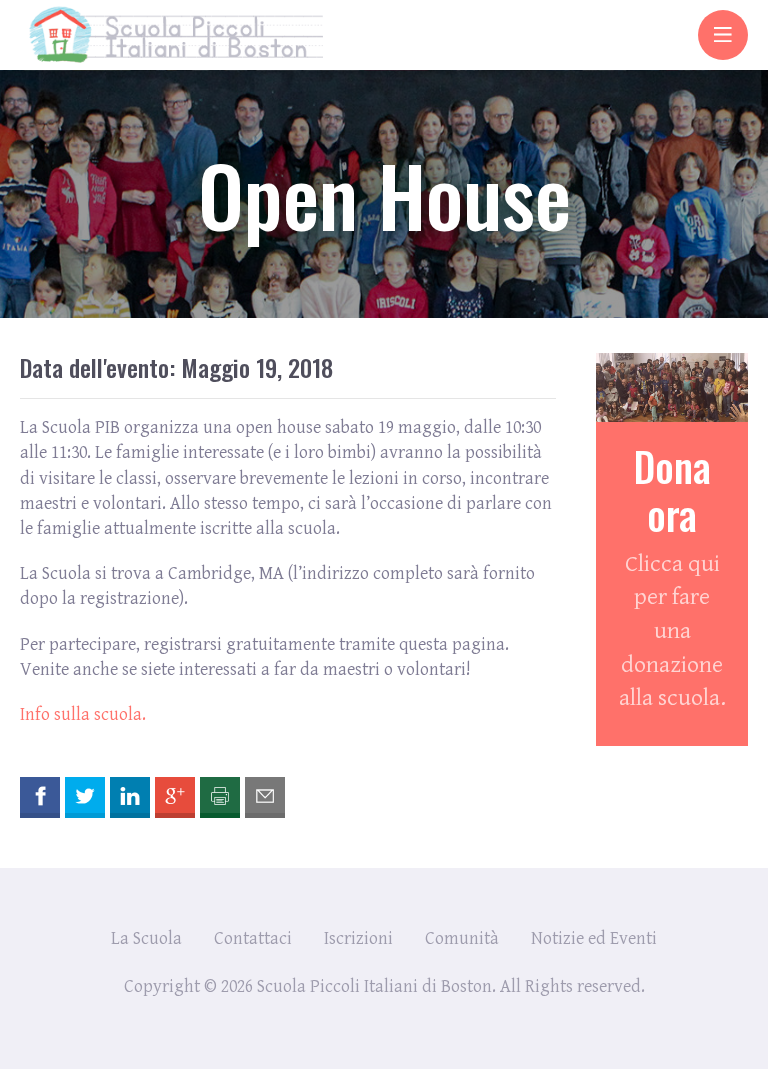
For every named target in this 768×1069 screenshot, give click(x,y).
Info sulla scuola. (83, 714)
